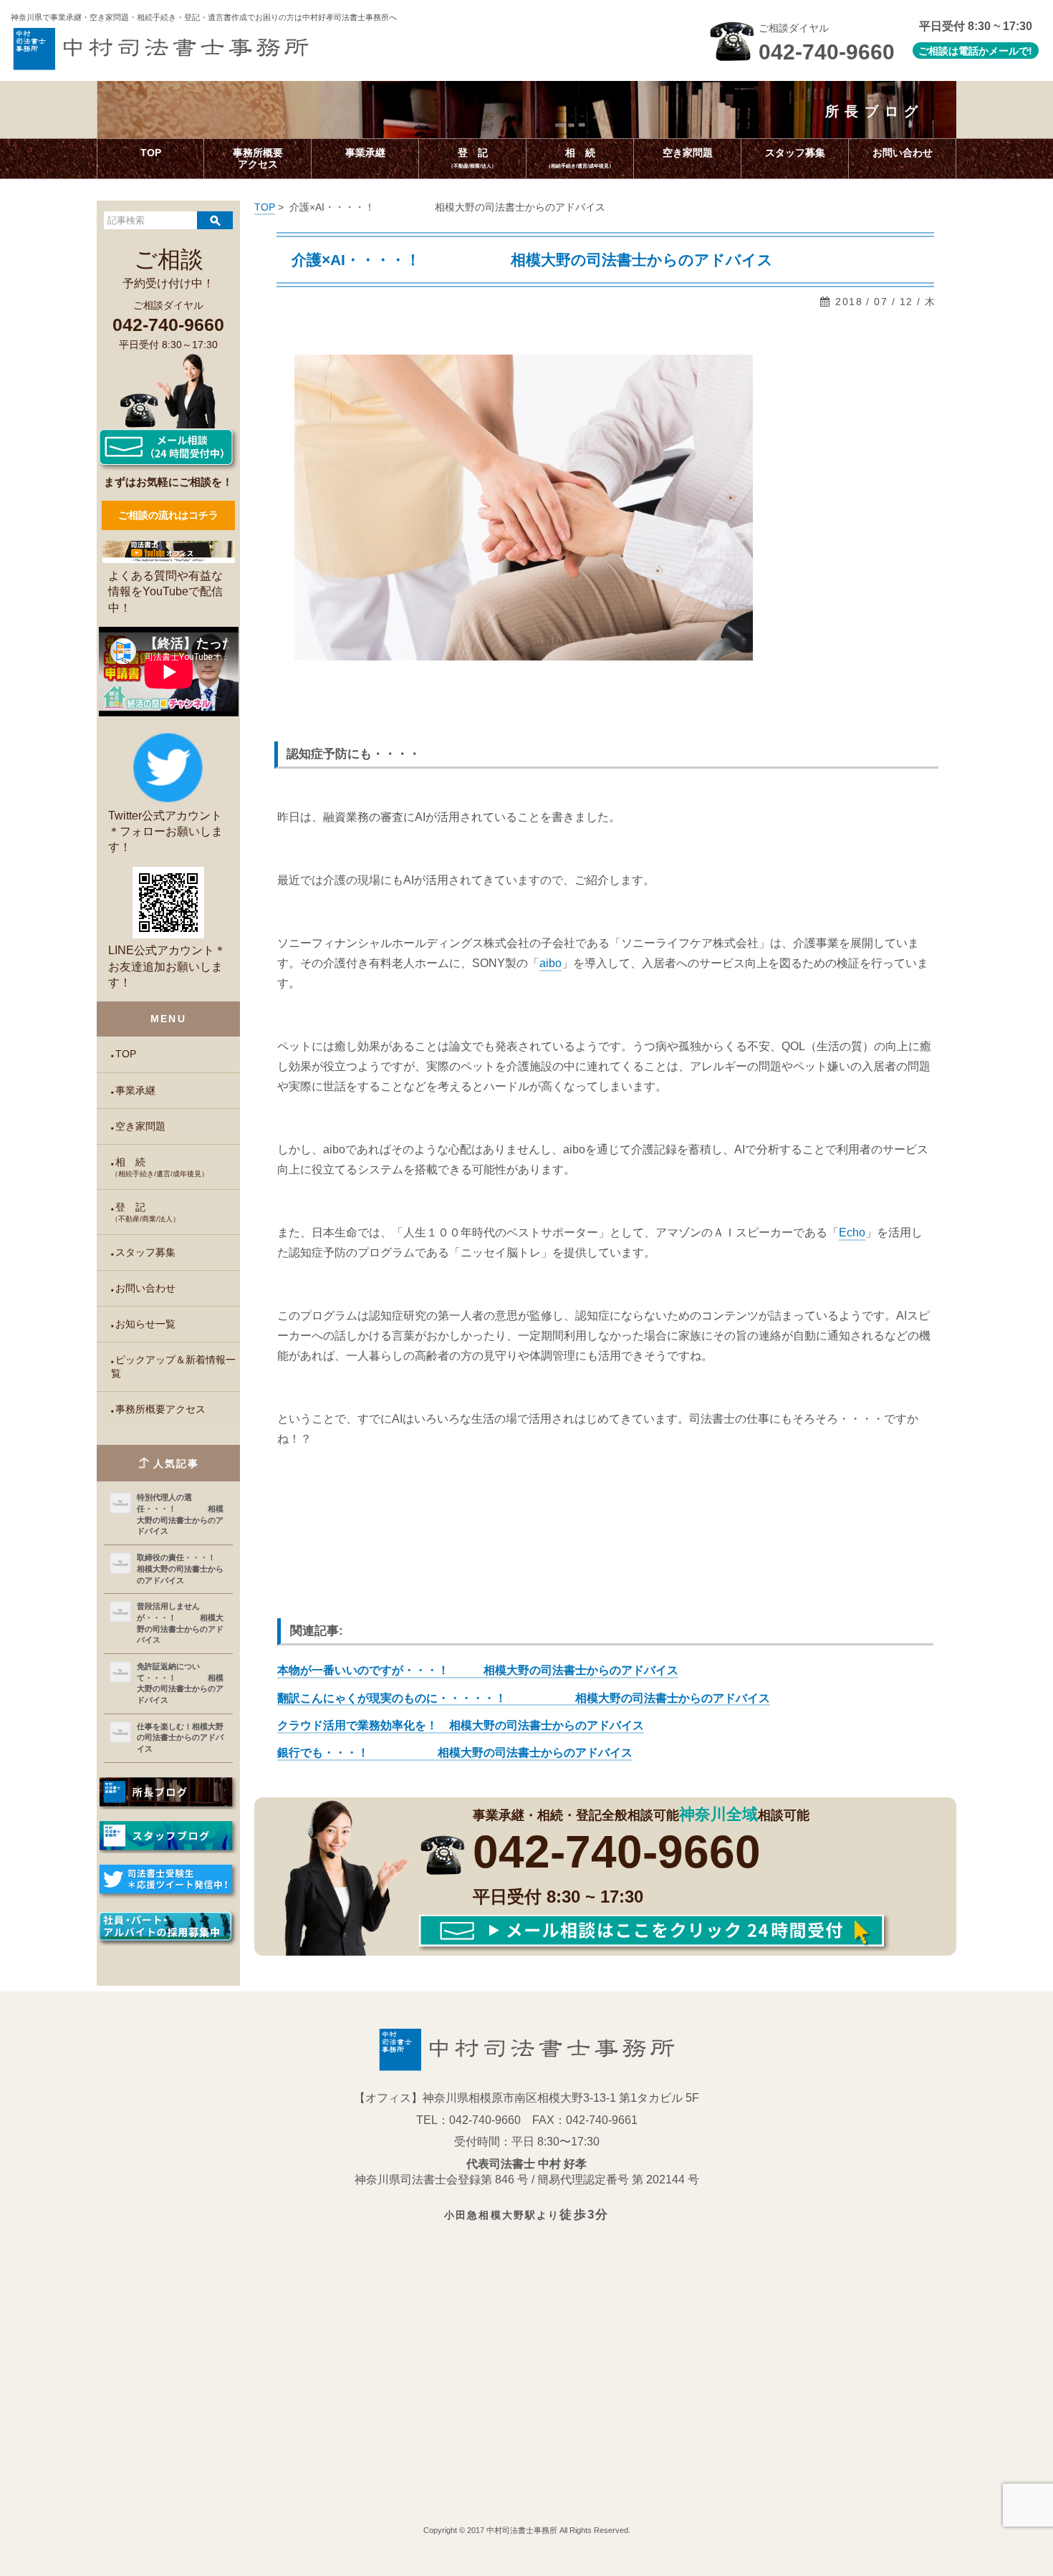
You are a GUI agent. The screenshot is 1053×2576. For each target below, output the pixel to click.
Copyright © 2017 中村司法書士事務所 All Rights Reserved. (527, 2530)
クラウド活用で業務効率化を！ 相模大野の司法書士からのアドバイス (461, 1725)
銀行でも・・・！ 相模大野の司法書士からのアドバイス (455, 1753)
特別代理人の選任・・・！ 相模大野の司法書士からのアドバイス (180, 1514)
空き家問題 (140, 1126)
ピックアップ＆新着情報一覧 (173, 1367)
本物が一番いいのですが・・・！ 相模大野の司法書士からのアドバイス (478, 1670)
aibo (550, 963)
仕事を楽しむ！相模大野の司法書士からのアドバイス (180, 1738)
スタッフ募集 (145, 1253)
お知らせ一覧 (145, 1324)
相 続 (160, 1167)
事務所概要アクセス (160, 1409)
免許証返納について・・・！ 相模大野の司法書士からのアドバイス (180, 1683)
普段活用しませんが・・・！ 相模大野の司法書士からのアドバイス (180, 1623)
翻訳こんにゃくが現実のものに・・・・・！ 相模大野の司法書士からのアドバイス (524, 1698)
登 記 (145, 1212)
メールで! (1010, 51)
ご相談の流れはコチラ (168, 515)
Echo (852, 1232)
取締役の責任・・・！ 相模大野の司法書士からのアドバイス (182, 1568)
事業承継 (135, 1091)
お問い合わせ (145, 1288)
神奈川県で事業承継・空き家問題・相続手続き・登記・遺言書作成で (204, 17)
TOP (126, 1054)
